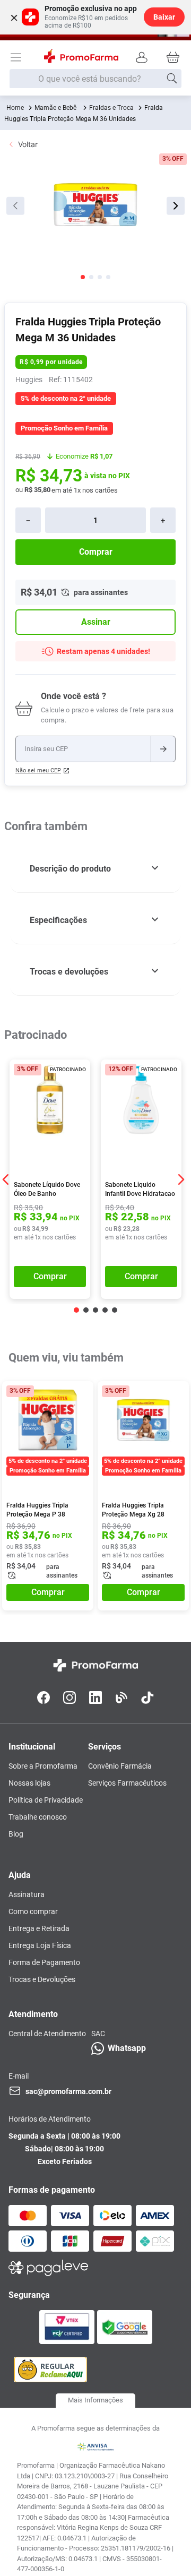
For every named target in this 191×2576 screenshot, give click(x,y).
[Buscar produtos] (172, 79)
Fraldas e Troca (111, 108)
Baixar (164, 17)
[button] (95, 869)
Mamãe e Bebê (55, 108)
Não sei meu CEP (38, 770)
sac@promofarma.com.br (68, 2091)
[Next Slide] (181, 1179)
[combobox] (95, 79)
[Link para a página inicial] (15, 108)
